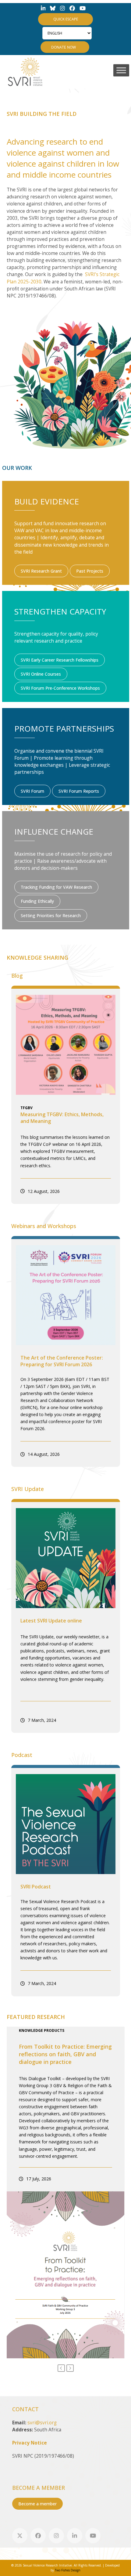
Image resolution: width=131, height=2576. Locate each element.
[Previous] (61, 2368)
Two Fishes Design (68, 2570)
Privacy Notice (30, 2443)
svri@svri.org (42, 2423)
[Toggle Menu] (121, 70)
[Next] (70, 2368)
